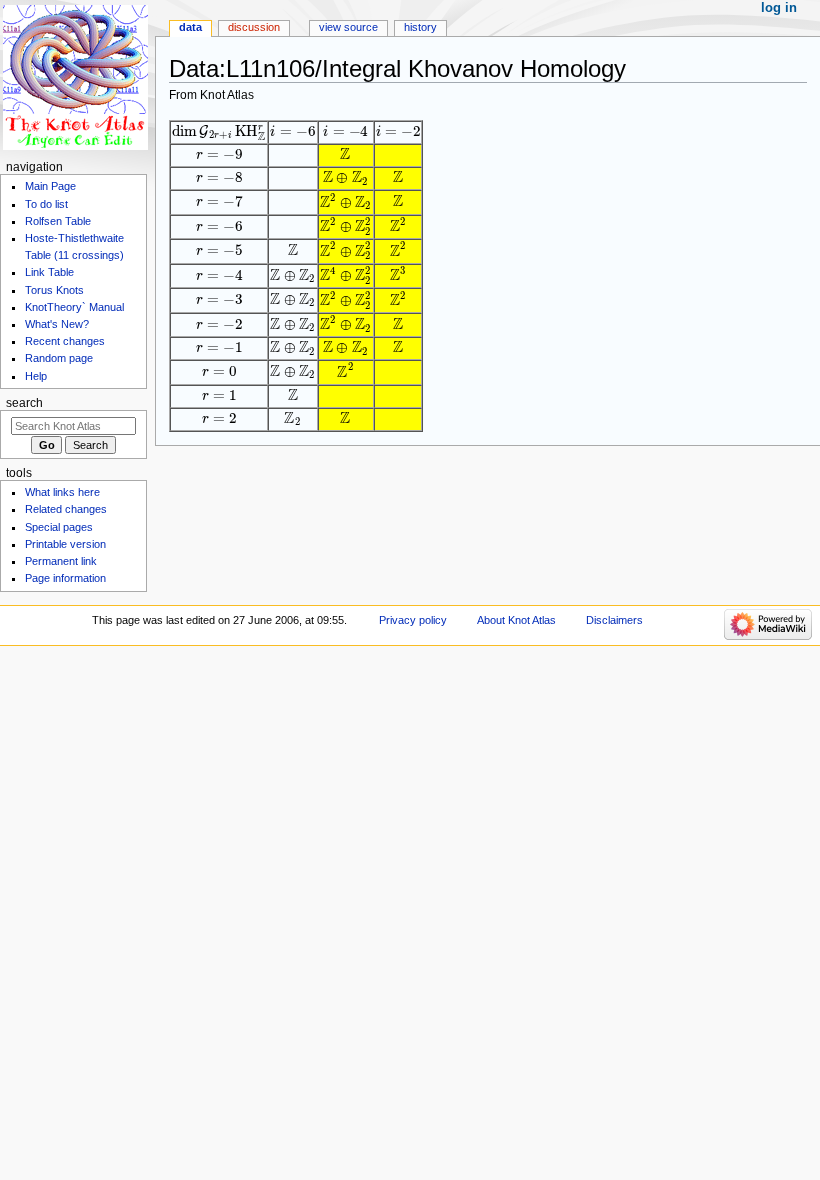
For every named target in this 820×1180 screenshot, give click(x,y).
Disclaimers (614, 620)
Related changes (66, 509)
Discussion (254, 27)
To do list (46, 204)
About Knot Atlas (516, 620)
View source (348, 27)
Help (36, 376)
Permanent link (61, 561)
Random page (59, 358)
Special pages (59, 527)
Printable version (65, 544)
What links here (62, 492)
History (420, 27)
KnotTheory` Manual (74, 307)
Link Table (49, 272)
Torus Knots (54, 290)
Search (24, 403)
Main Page (50, 186)
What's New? (57, 324)
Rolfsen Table (58, 221)
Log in (779, 8)
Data (190, 27)
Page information (65, 578)
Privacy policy (413, 620)
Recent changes (65, 341)
